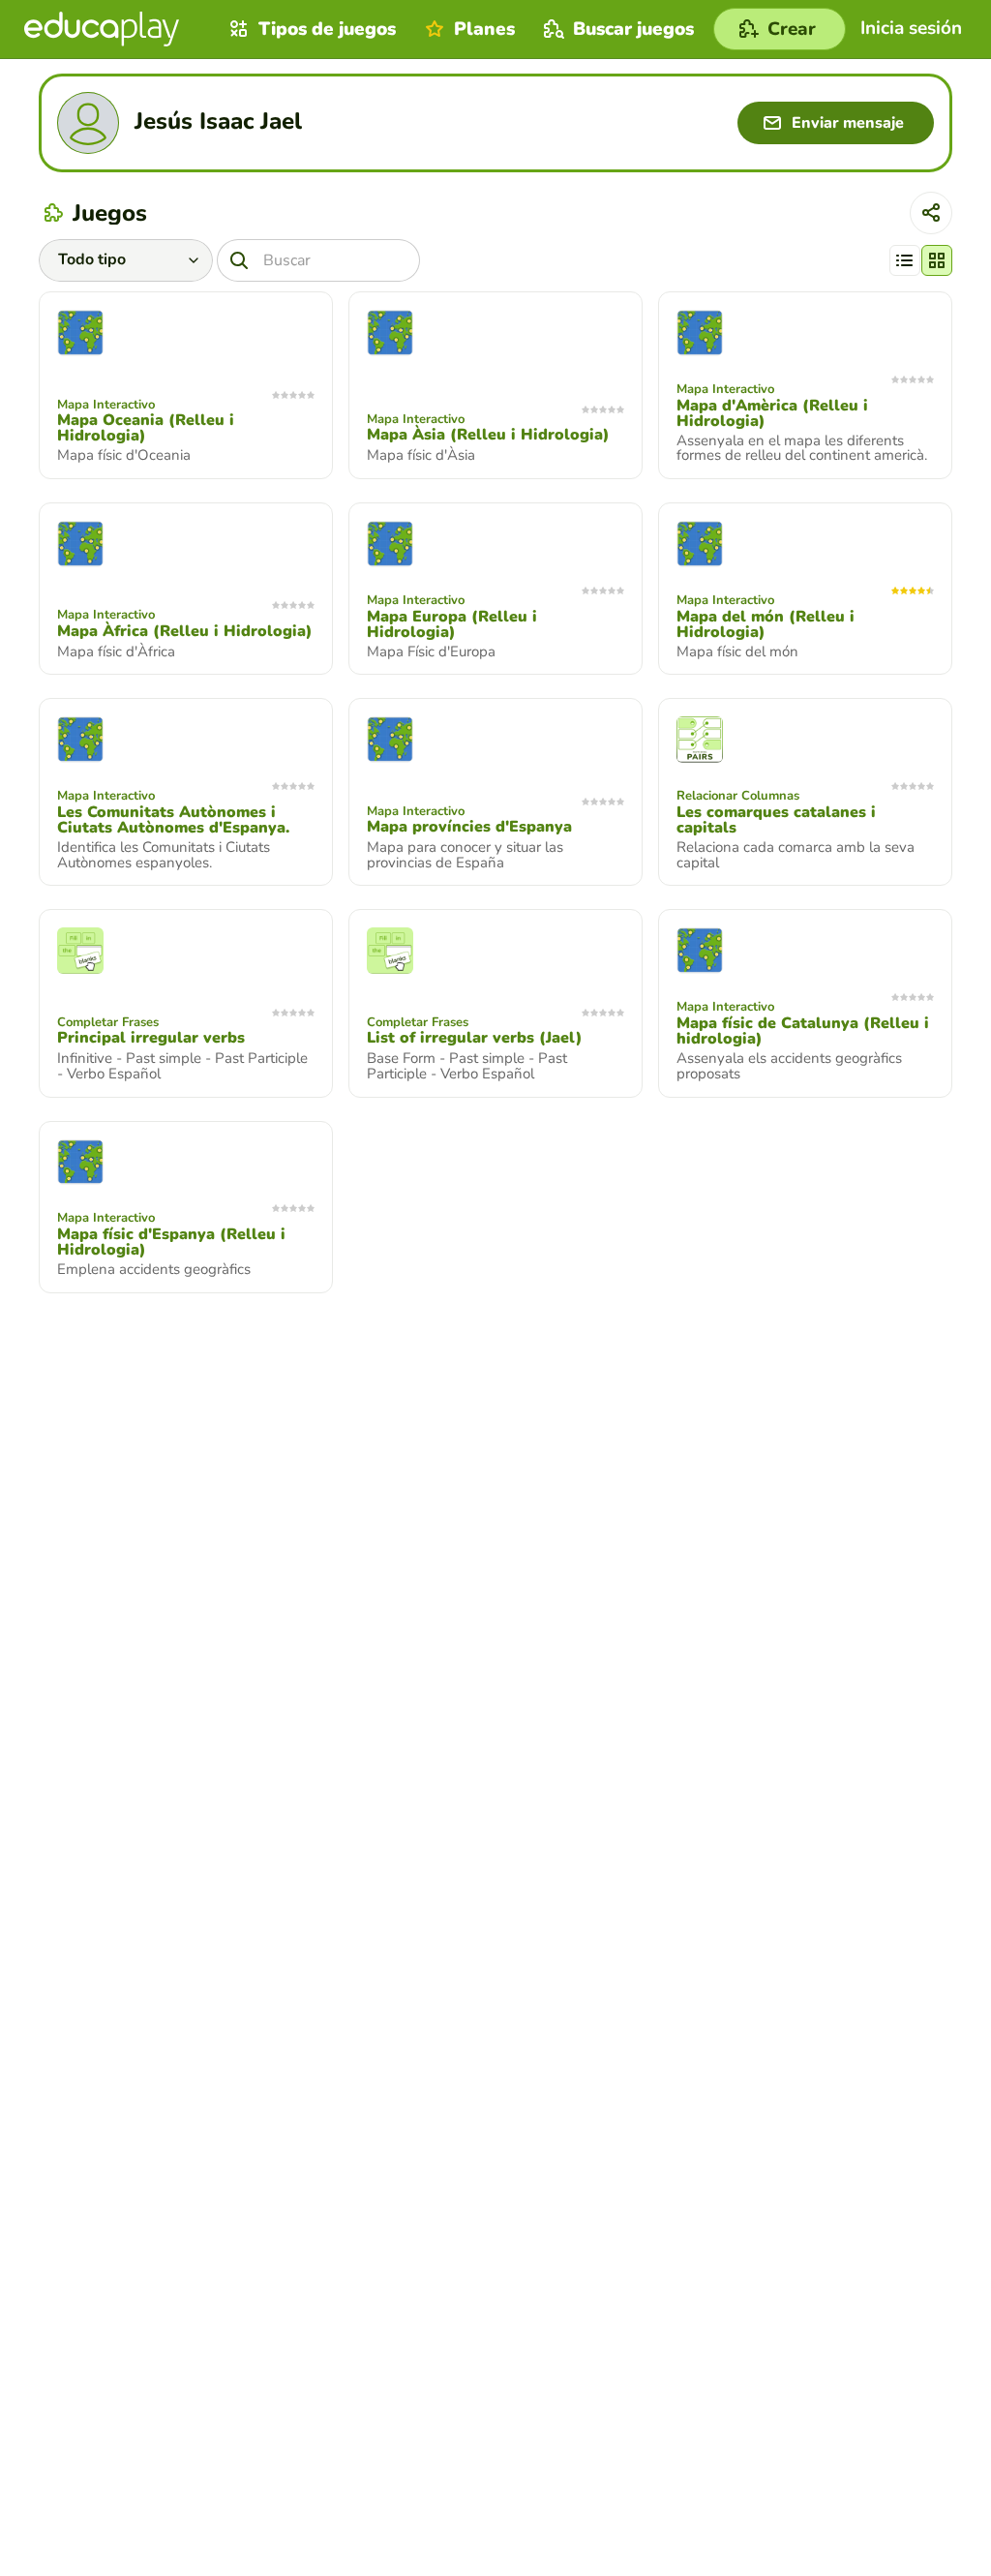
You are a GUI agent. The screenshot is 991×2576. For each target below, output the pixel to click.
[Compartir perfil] (931, 213)
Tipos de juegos (327, 29)
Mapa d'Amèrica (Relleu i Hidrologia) (772, 413)
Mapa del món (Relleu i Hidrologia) (766, 624)
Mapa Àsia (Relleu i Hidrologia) (488, 435)
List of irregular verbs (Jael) (475, 1038)
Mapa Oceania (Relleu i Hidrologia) (146, 428)
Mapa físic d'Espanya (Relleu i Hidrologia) (171, 1242)
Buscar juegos (633, 29)
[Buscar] (239, 260)
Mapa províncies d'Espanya (469, 827)
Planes (484, 29)
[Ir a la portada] (102, 29)
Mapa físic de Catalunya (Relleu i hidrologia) (803, 1031)
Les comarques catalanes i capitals (776, 820)
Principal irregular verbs (151, 1038)
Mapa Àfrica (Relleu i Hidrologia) (185, 631)
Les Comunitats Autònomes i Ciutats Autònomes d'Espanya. (173, 820)
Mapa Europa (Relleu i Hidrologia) (452, 624)
